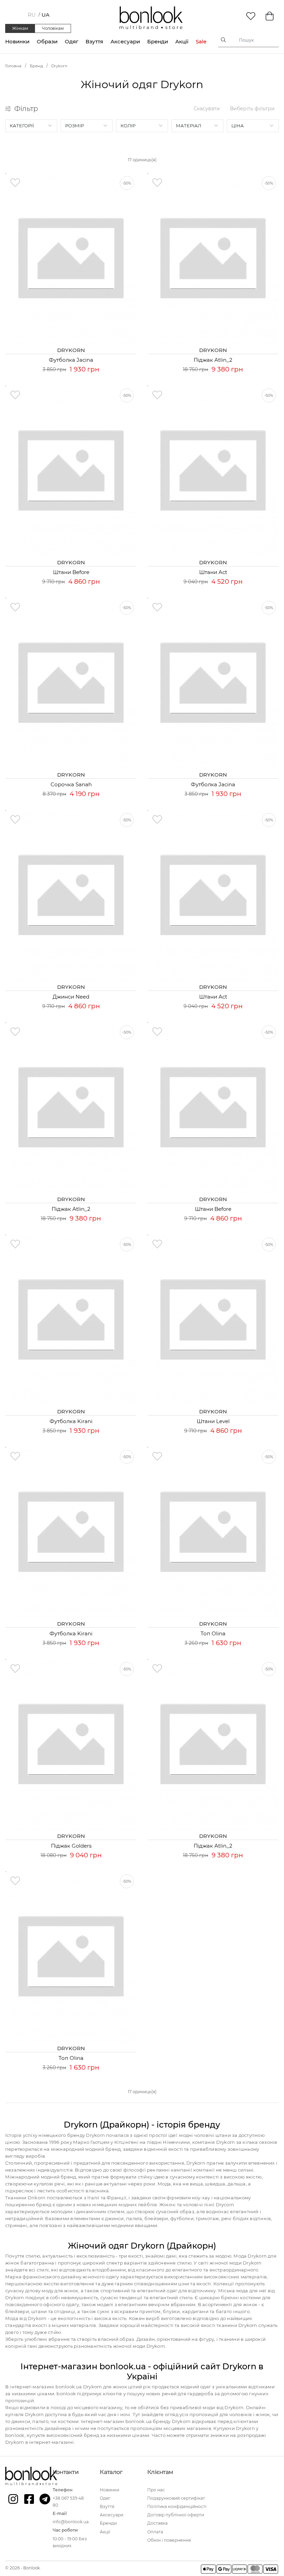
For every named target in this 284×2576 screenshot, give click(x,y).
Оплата (155, 2532)
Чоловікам (53, 28)
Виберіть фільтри (252, 109)
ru (32, 15)
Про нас (156, 2490)
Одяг (72, 41)
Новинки (17, 41)
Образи (47, 41)
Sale (201, 41)
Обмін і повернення (169, 2540)
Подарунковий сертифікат (176, 2498)
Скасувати (207, 109)
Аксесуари (125, 41)
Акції (182, 41)
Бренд (36, 66)
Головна (13, 66)
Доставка (157, 2523)
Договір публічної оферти (176, 2515)
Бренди (158, 41)
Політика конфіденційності (177, 2506)
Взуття (94, 41)
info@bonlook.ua (71, 2522)
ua (46, 15)
